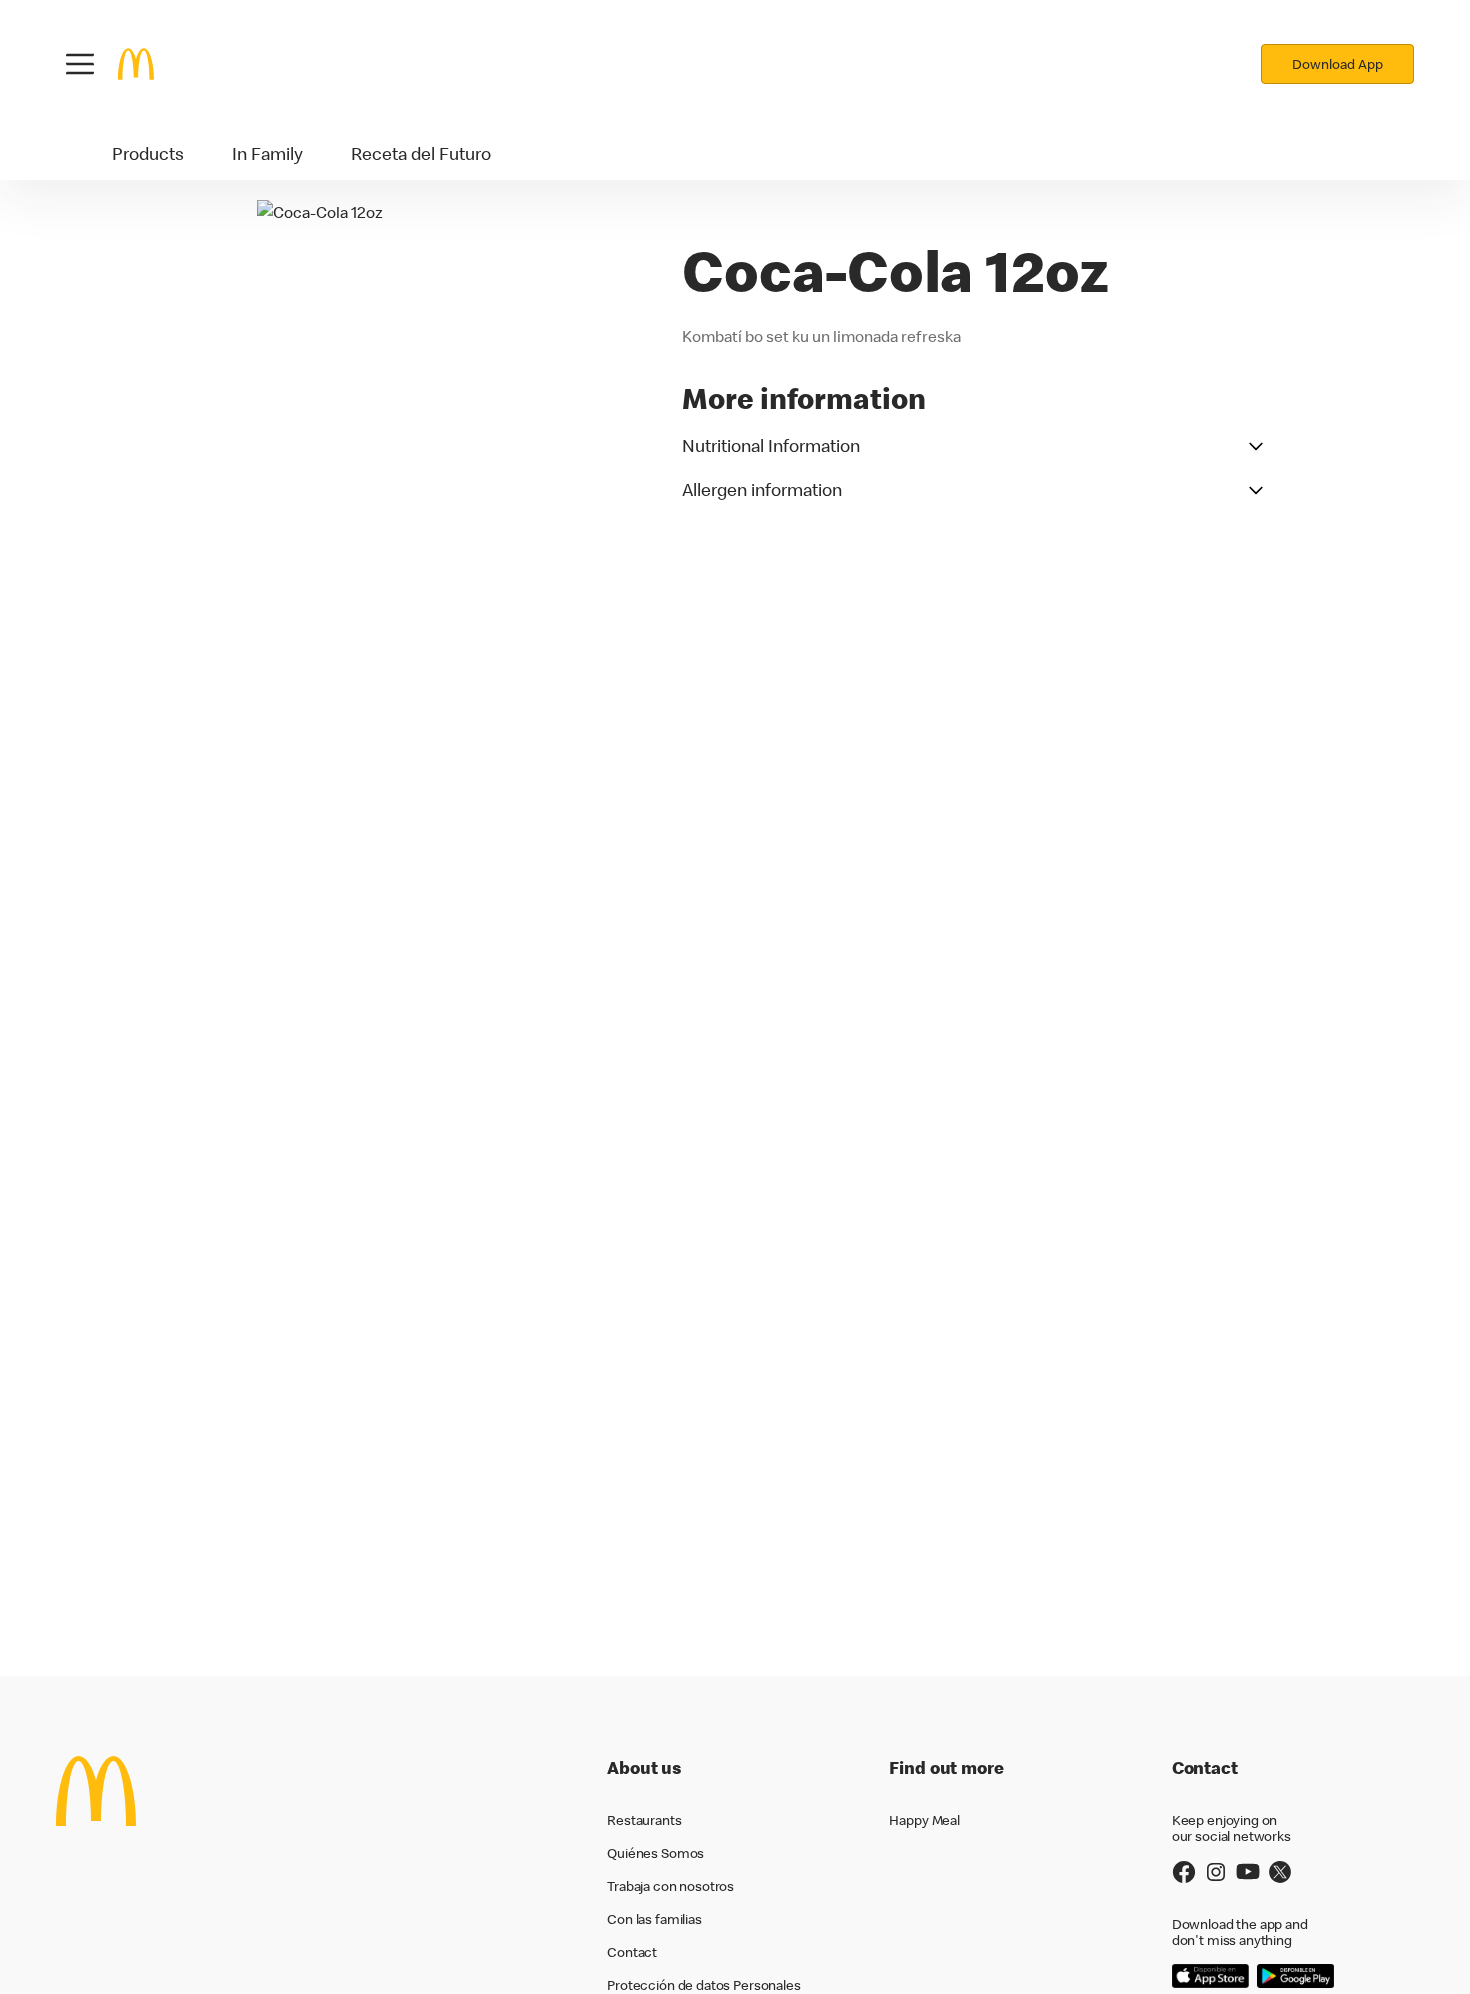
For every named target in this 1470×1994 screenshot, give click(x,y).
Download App (1337, 64)
